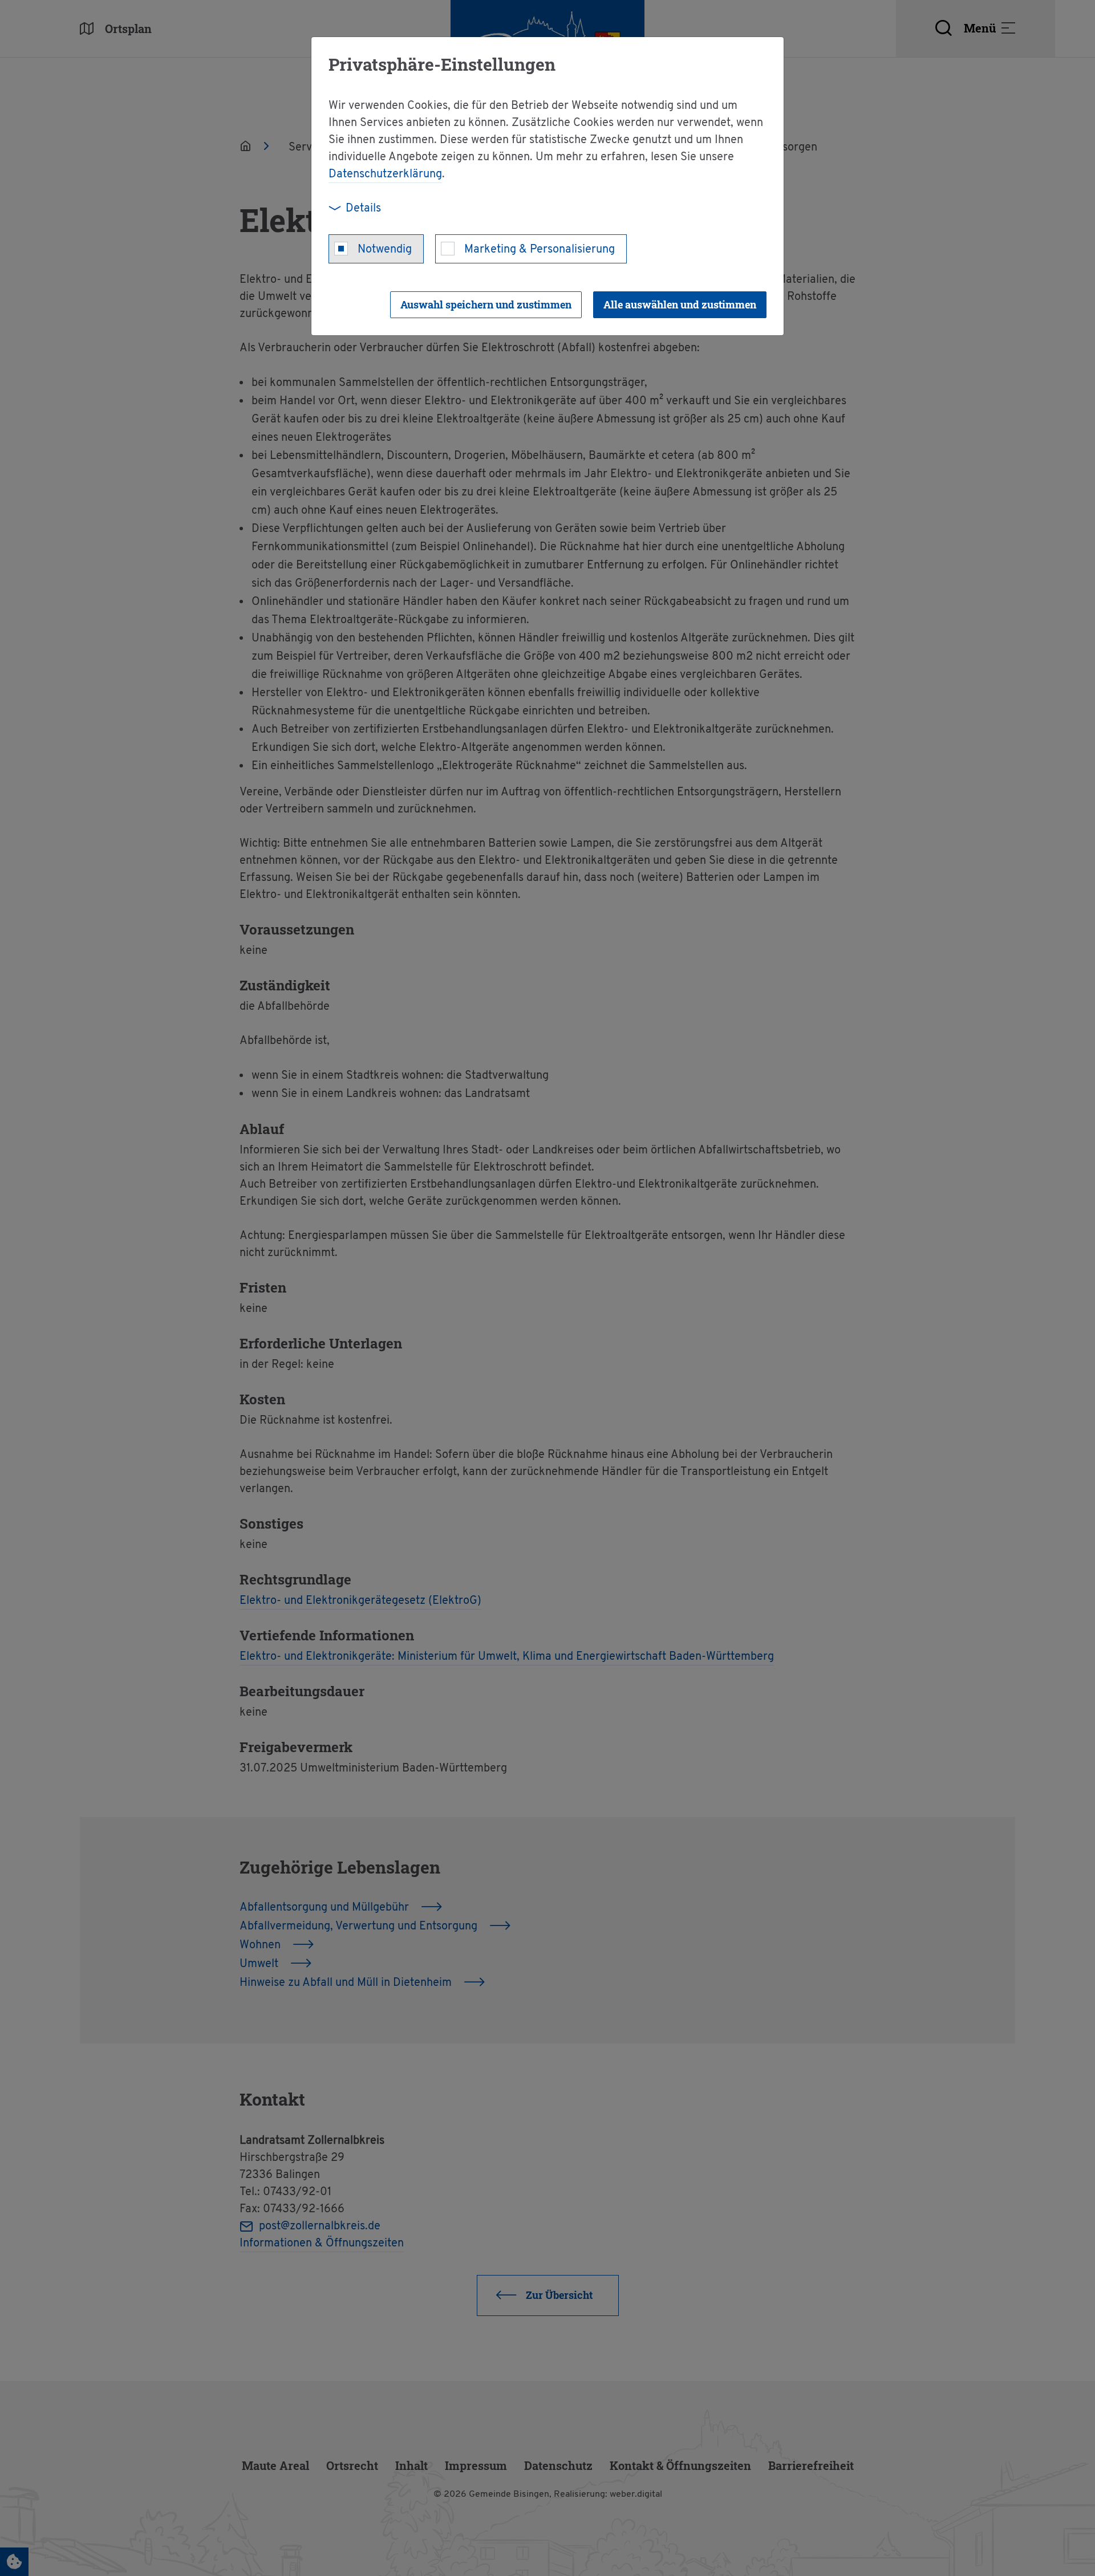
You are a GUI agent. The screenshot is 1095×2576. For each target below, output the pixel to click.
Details (363, 209)
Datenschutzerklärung (385, 174)
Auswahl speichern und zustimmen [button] (486, 304)
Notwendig (385, 250)
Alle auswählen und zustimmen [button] (680, 304)
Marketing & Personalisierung (540, 250)
